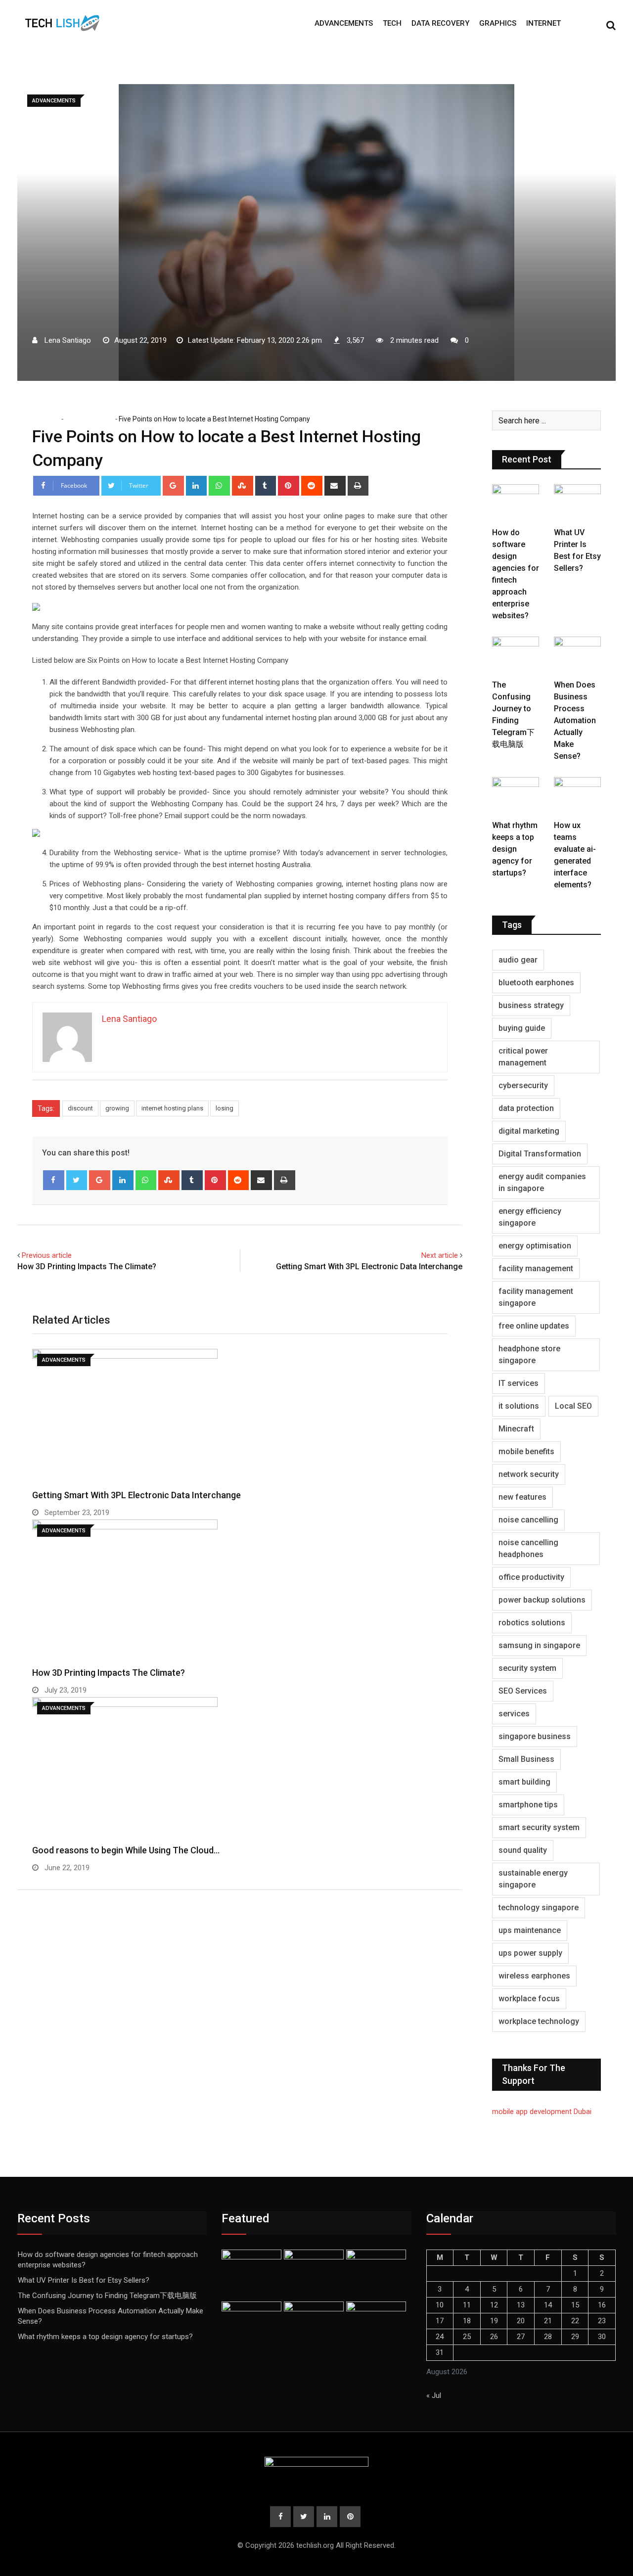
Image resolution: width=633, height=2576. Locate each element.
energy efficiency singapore (530, 1217)
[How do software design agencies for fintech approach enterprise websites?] (516, 503)
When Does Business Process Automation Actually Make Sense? (575, 720)
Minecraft (516, 1429)
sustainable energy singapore (533, 1879)
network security (529, 1474)
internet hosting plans (172, 1108)
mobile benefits (526, 1451)
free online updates (534, 1326)
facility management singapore (536, 1297)
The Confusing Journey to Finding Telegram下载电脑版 (107, 2296)
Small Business (526, 1759)
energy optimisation (535, 1246)
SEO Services (523, 1691)
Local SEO (573, 1406)
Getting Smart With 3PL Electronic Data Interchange (369, 1266)
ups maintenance (530, 1930)
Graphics (498, 23)
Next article (440, 1255)
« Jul (434, 2395)
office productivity (531, 1577)
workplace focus (529, 1999)
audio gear (518, 960)
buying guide (522, 1028)
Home (49, 419)
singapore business (535, 1736)
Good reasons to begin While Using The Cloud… (126, 1850)
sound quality (523, 1850)
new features (522, 1497)
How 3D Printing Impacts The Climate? (87, 1266)
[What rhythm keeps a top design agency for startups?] (516, 796)
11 (467, 2305)
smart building (524, 1782)
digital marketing (529, 1131)
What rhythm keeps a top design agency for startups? (515, 849)
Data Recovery (440, 23)
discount (80, 1108)
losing (225, 1108)
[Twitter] (77, 1180)
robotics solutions (532, 1623)
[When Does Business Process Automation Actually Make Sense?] (577, 655)
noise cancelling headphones (528, 1548)
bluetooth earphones (536, 983)
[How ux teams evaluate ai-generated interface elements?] (577, 796)
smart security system (539, 1827)
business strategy (531, 1005)
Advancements (344, 23)
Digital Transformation (540, 1154)
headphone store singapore (529, 1355)
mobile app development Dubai (542, 2112)
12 (494, 2305)
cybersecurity (523, 1085)
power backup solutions (542, 1600)
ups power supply (530, 1953)
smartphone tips (528, 1805)
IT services (519, 1383)
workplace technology (539, 2021)
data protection (526, 1108)
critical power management (523, 1057)
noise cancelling (528, 1520)
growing (117, 1108)
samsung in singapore (539, 1645)
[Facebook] (54, 1180)
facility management (536, 1268)
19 (494, 2321)
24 (440, 2337)
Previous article (47, 1255)
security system (527, 1668)
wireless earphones (534, 1976)
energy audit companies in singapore (542, 1182)
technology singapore (539, 1908)
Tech (392, 23)
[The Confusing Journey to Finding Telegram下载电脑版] (516, 655)
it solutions (519, 1406)
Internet (543, 23)
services (514, 1714)
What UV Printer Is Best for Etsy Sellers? (84, 2280)
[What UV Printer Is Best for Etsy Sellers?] (577, 503)
